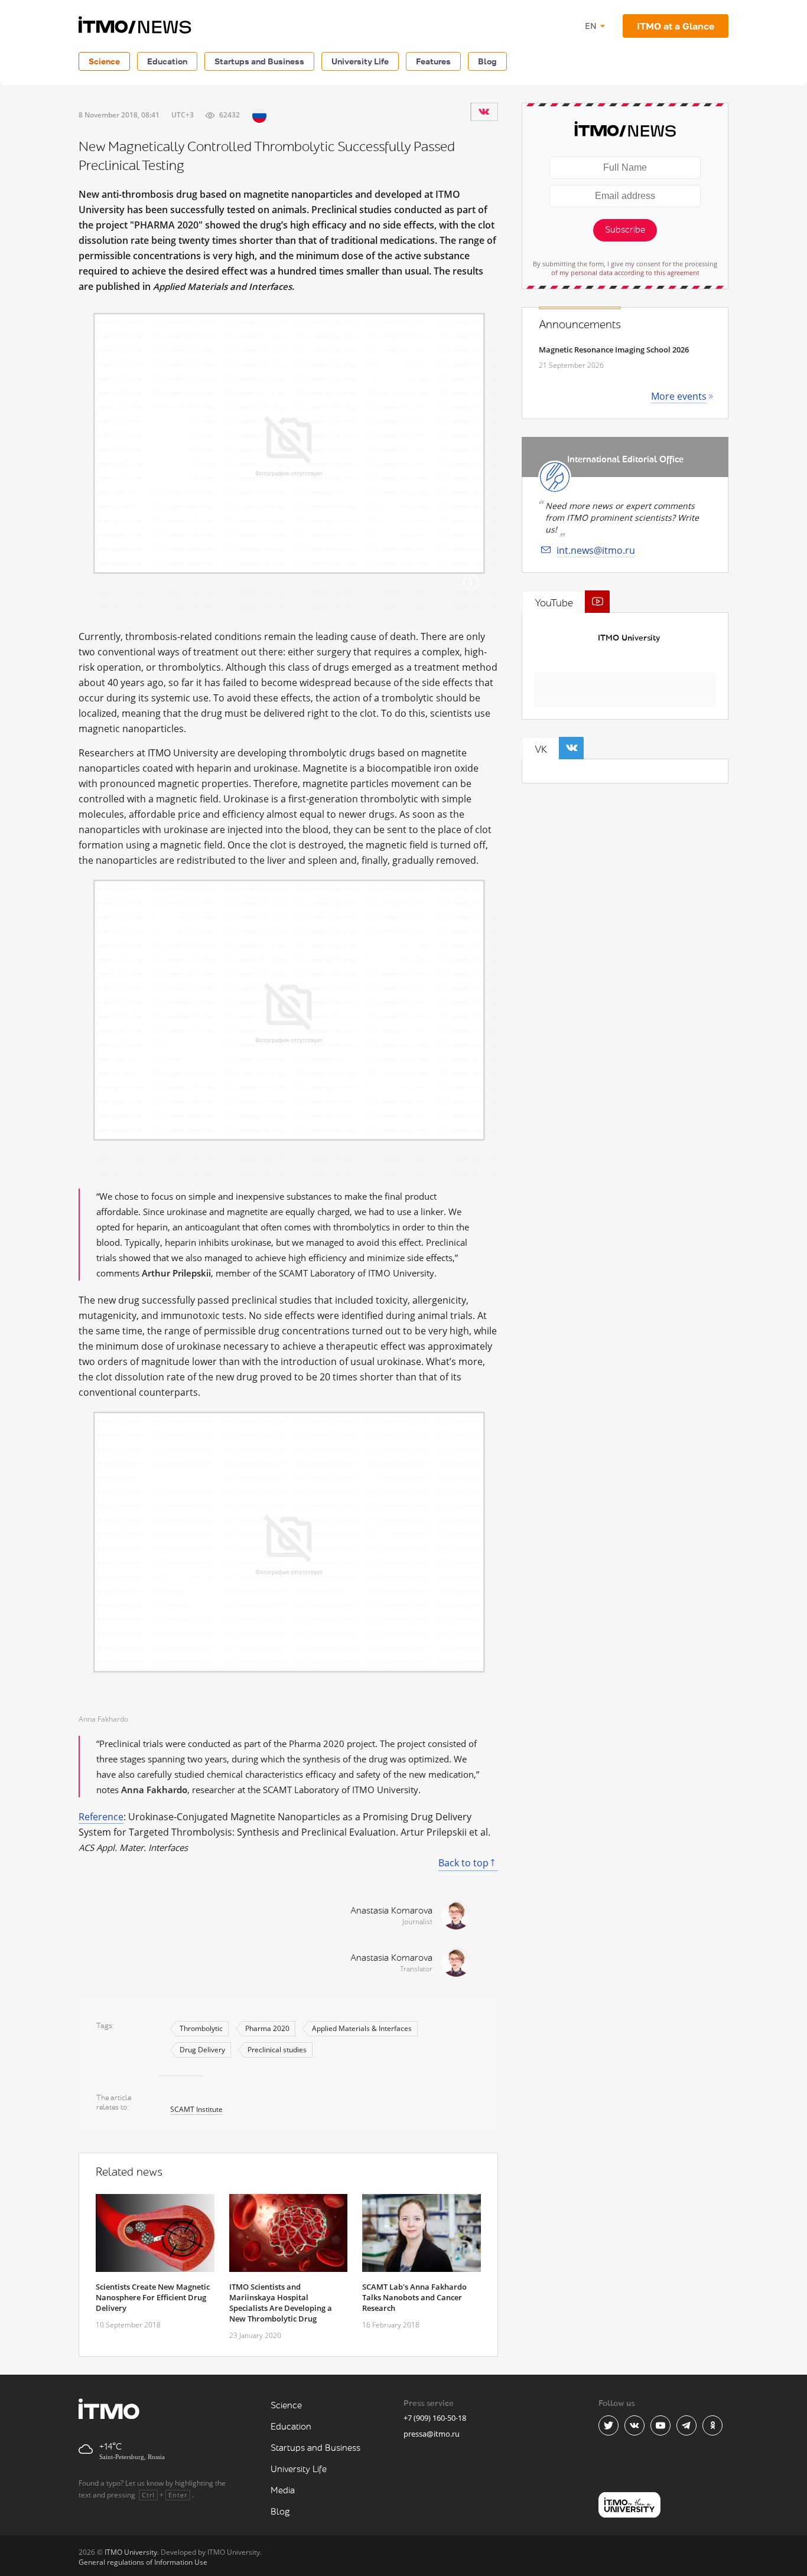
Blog (487, 61)
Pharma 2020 (267, 2028)
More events (679, 396)
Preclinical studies (277, 2050)
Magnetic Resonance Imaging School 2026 (614, 350)
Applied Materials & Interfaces (362, 2028)
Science (104, 61)
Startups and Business (259, 61)
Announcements (580, 325)
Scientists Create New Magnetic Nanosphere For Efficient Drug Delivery (153, 2297)
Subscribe (625, 230)
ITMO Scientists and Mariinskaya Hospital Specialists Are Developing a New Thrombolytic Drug (281, 2303)
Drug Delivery (202, 2050)
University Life (360, 61)
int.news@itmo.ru (596, 550)
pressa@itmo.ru (432, 2434)
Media (283, 2491)
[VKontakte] (484, 112)
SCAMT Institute (196, 2109)
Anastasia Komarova (391, 1911)
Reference (101, 1817)
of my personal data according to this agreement (625, 272)
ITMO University (629, 638)
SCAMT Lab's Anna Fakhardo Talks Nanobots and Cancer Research (414, 2297)
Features (433, 61)
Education (167, 61)
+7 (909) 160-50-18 (435, 2418)
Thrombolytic (201, 2028)
